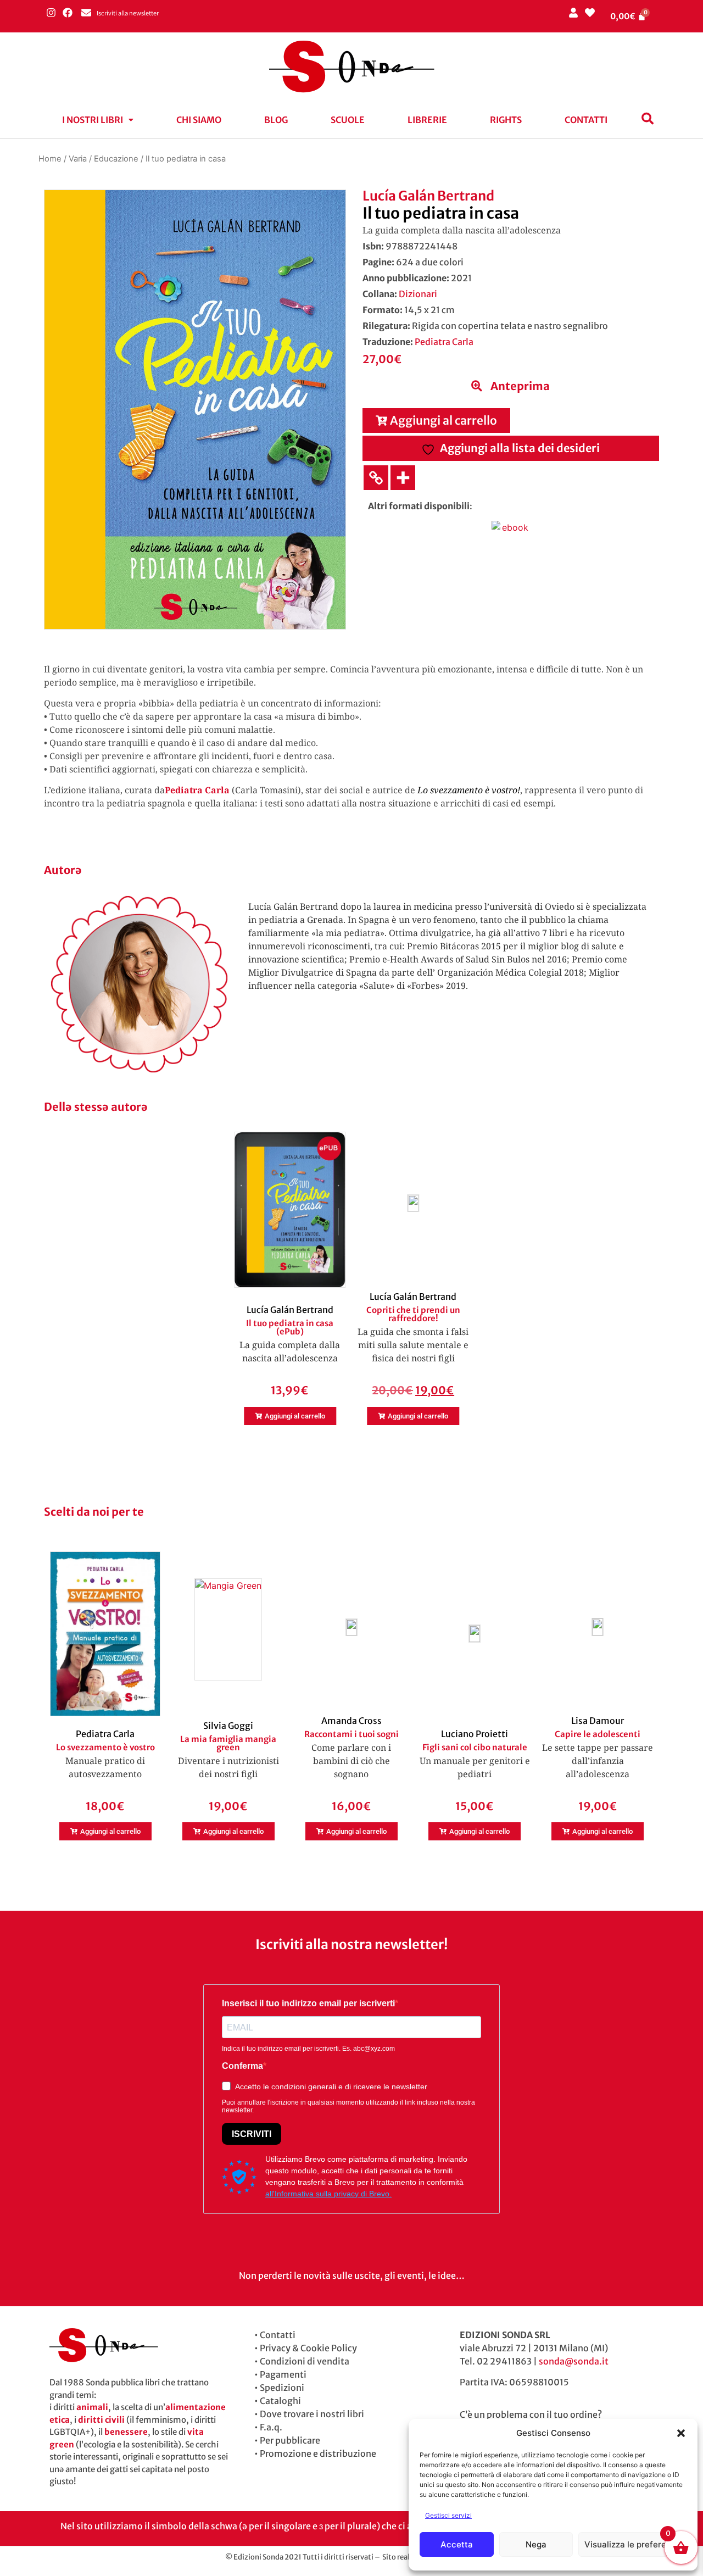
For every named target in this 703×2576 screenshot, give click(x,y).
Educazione (116, 159)
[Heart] (590, 12)
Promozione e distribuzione (318, 2453)
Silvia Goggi (228, 1726)
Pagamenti (283, 2374)
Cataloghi (280, 2401)
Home (50, 159)
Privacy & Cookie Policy (308, 2348)
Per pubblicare (290, 2440)
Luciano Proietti (475, 1734)
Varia (78, 159)
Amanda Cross (351, 1721)
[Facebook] (67, 12)
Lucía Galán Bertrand (428, 196)
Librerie (427, 120)
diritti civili (101, 2420)
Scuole (348, 120)
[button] (681, 2433)
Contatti (586, 120)
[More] (403, 478)
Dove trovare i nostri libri (312, 2414)
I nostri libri (93, 120)
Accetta (457, 2544)
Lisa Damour (598, 1721)
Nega (536, 2544)
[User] (573, 12)
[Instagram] (51, 12)
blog (276, 120)
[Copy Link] (376, 478)
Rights (506, 120)
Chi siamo (199, 120)
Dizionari (418, 294)
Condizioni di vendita (305, 2361)
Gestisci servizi (448, 2515)
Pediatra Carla (444, 342)
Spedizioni (282, 2388)
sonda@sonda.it (574, 2361)
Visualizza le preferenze (632, 2544)
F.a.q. (271, 2427)
